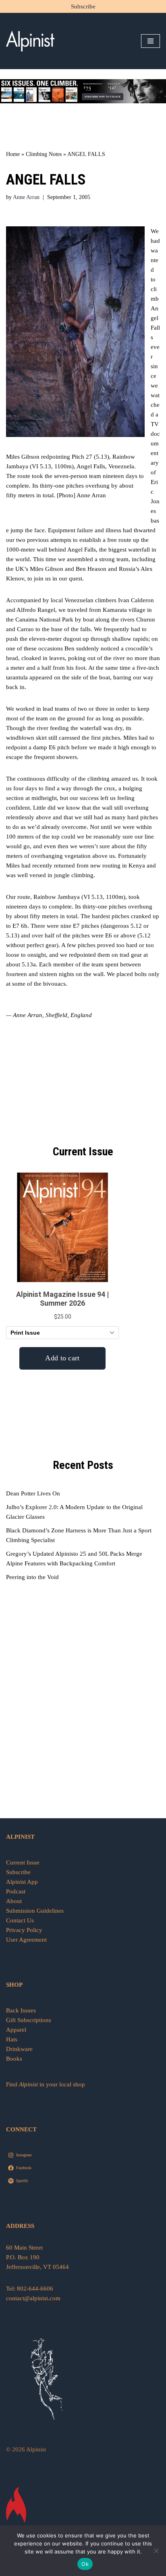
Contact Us (20, 1920)
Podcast (16, 1891)
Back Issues (21, 2010)
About (14, 1901)
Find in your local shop (46, 2084)
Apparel (16, 2030)
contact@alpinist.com (33, 2298)
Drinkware (19, 2049)
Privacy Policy (24, 1930)
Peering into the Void (32, 1577)
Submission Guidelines (35, 1911)
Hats (12, 2039)
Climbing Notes (44, 154)
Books (14, 2059)
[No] (156, 2551)
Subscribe (83, 6)
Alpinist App (23, 1882)
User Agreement (26, 1940)
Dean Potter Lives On (33, 1493)
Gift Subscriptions (29, 2020)
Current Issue (23, 1862)
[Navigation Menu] (150, 41)
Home (13, 154)
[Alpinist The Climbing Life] (30, 41)
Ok (85, 2564)
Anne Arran (26, 197)
